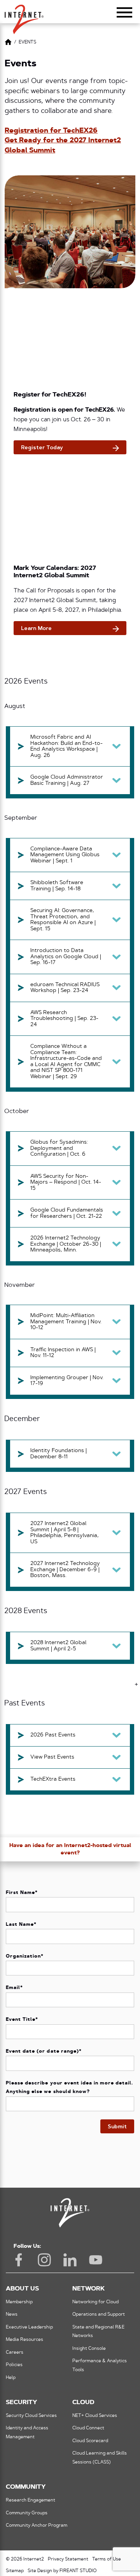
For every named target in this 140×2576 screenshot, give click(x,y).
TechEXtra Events (53, 1779)
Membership (19, 2302)
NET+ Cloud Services (95, 2416)
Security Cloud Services (31, 2416)
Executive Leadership (29, 2327)
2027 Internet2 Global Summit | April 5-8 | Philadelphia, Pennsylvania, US (65, 1533)
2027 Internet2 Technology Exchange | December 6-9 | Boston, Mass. (65, 1570)
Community (26, 2487)
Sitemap (15, 2571)
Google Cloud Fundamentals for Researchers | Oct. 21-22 (67, 1213)
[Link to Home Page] (8, 43)
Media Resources (24, 2340)
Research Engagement (31, 2500)
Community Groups (27, 2513)
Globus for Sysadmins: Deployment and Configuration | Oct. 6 (59, 1148)
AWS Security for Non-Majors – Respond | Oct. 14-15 (66, 1182)
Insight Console (89, 2349)
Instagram (44, 2260)
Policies (14, 2365)
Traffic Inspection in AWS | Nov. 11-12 (63, 1353)
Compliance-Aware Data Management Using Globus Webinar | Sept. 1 (65, 855)
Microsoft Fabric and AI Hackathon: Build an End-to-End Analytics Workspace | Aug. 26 (66, 746)
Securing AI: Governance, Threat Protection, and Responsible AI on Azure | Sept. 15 (63, 920)
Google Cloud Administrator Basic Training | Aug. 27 (67, 780)
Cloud (83, 2403)
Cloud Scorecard (90, 2441)
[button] (24, 16)
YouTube (96, 2260)
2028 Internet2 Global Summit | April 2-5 (58, 1646)
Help (11, 2378)
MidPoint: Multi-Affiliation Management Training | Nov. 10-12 (66, 1322)
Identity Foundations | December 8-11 (59, 1454)
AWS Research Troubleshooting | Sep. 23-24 (64, 1019)
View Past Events (52, 1757)
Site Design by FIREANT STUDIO (62, 2571)
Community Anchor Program (37, 2526)
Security (21, 2403)
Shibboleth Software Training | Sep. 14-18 (57, 886)
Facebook (19, 2260)
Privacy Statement (68, 2559)
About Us (22, 2289)
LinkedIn (70, 2260)
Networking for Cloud (95, 2302)
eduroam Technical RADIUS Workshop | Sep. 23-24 (65, 988)
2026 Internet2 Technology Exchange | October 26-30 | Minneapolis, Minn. (66, 1244)
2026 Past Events (53, 1735)
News (12, 2315)
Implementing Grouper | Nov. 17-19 (67, 1381)
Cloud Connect (88, 2428)
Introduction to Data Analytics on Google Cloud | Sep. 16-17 (66, 957)
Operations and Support (99, 2315)
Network (88, 2289)
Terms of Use (107, 2559)
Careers (15, 2353)
